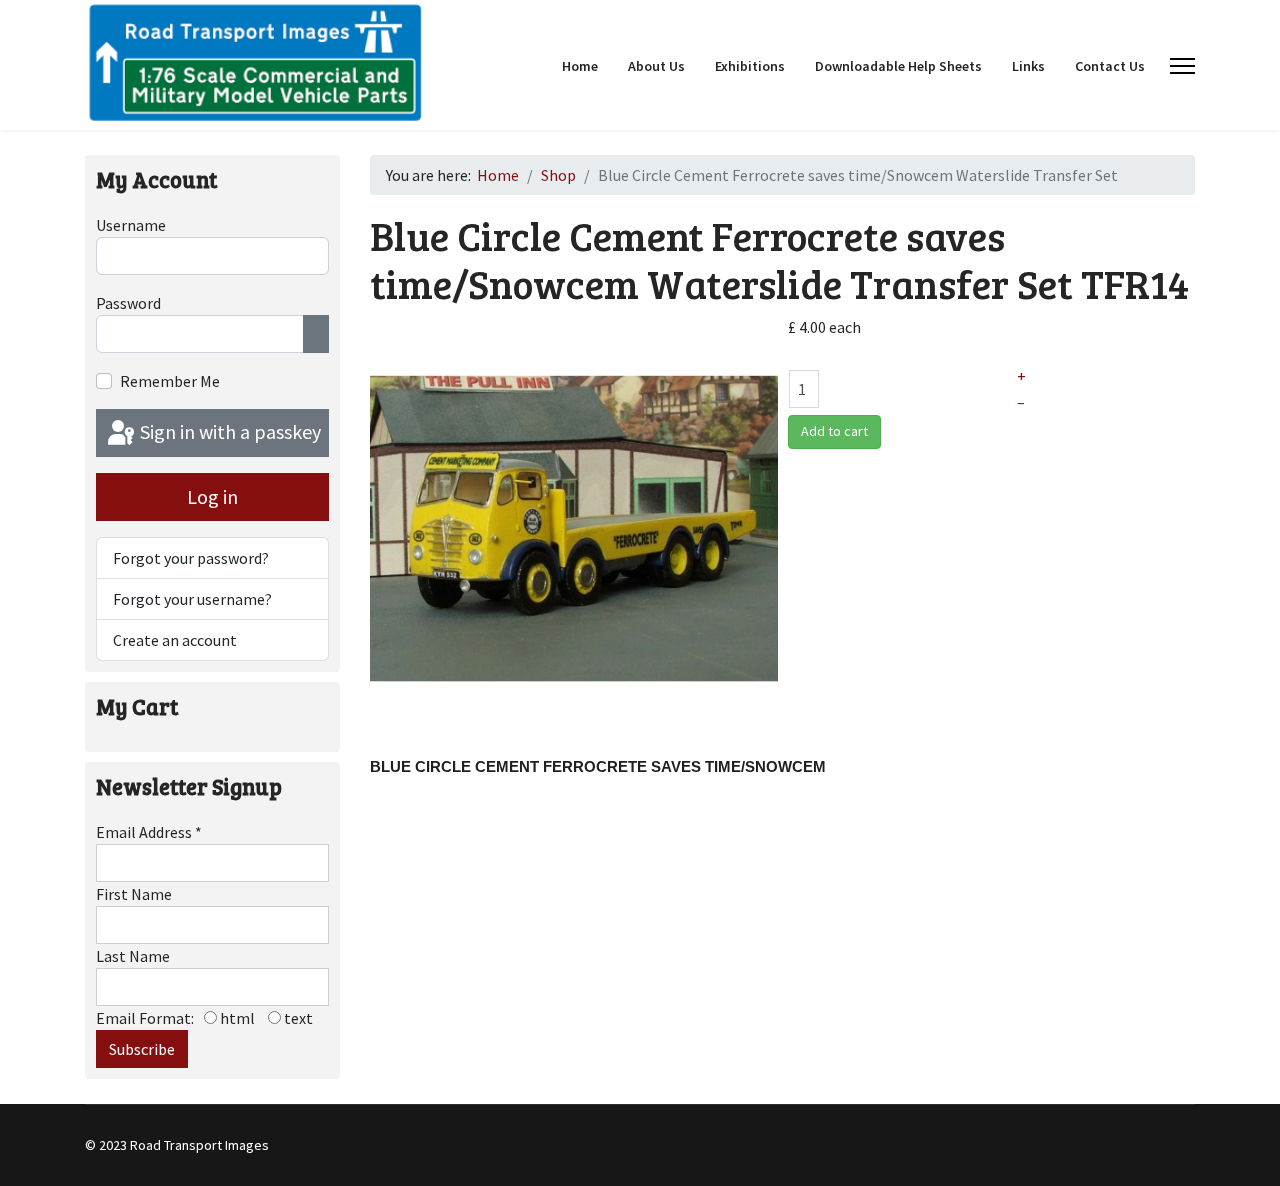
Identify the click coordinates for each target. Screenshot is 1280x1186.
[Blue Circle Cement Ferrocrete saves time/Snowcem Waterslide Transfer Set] (574, 527)
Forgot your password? (191, 558)
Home (580, 66)
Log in (212, 496)
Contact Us (1110, 66)
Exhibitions (750, 66)
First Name (134, 894)
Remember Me (170, 381)
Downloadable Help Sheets (898, 66)
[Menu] (1182, 66)
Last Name (133, 956)
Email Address (149, 832)
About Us (656, 66)
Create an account (175, 640)
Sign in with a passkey (228, 431)
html (236, 1018)
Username (131, 225)
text (297, 1018)
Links (1028, 66)
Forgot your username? (192, 599)
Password (128, 303)
